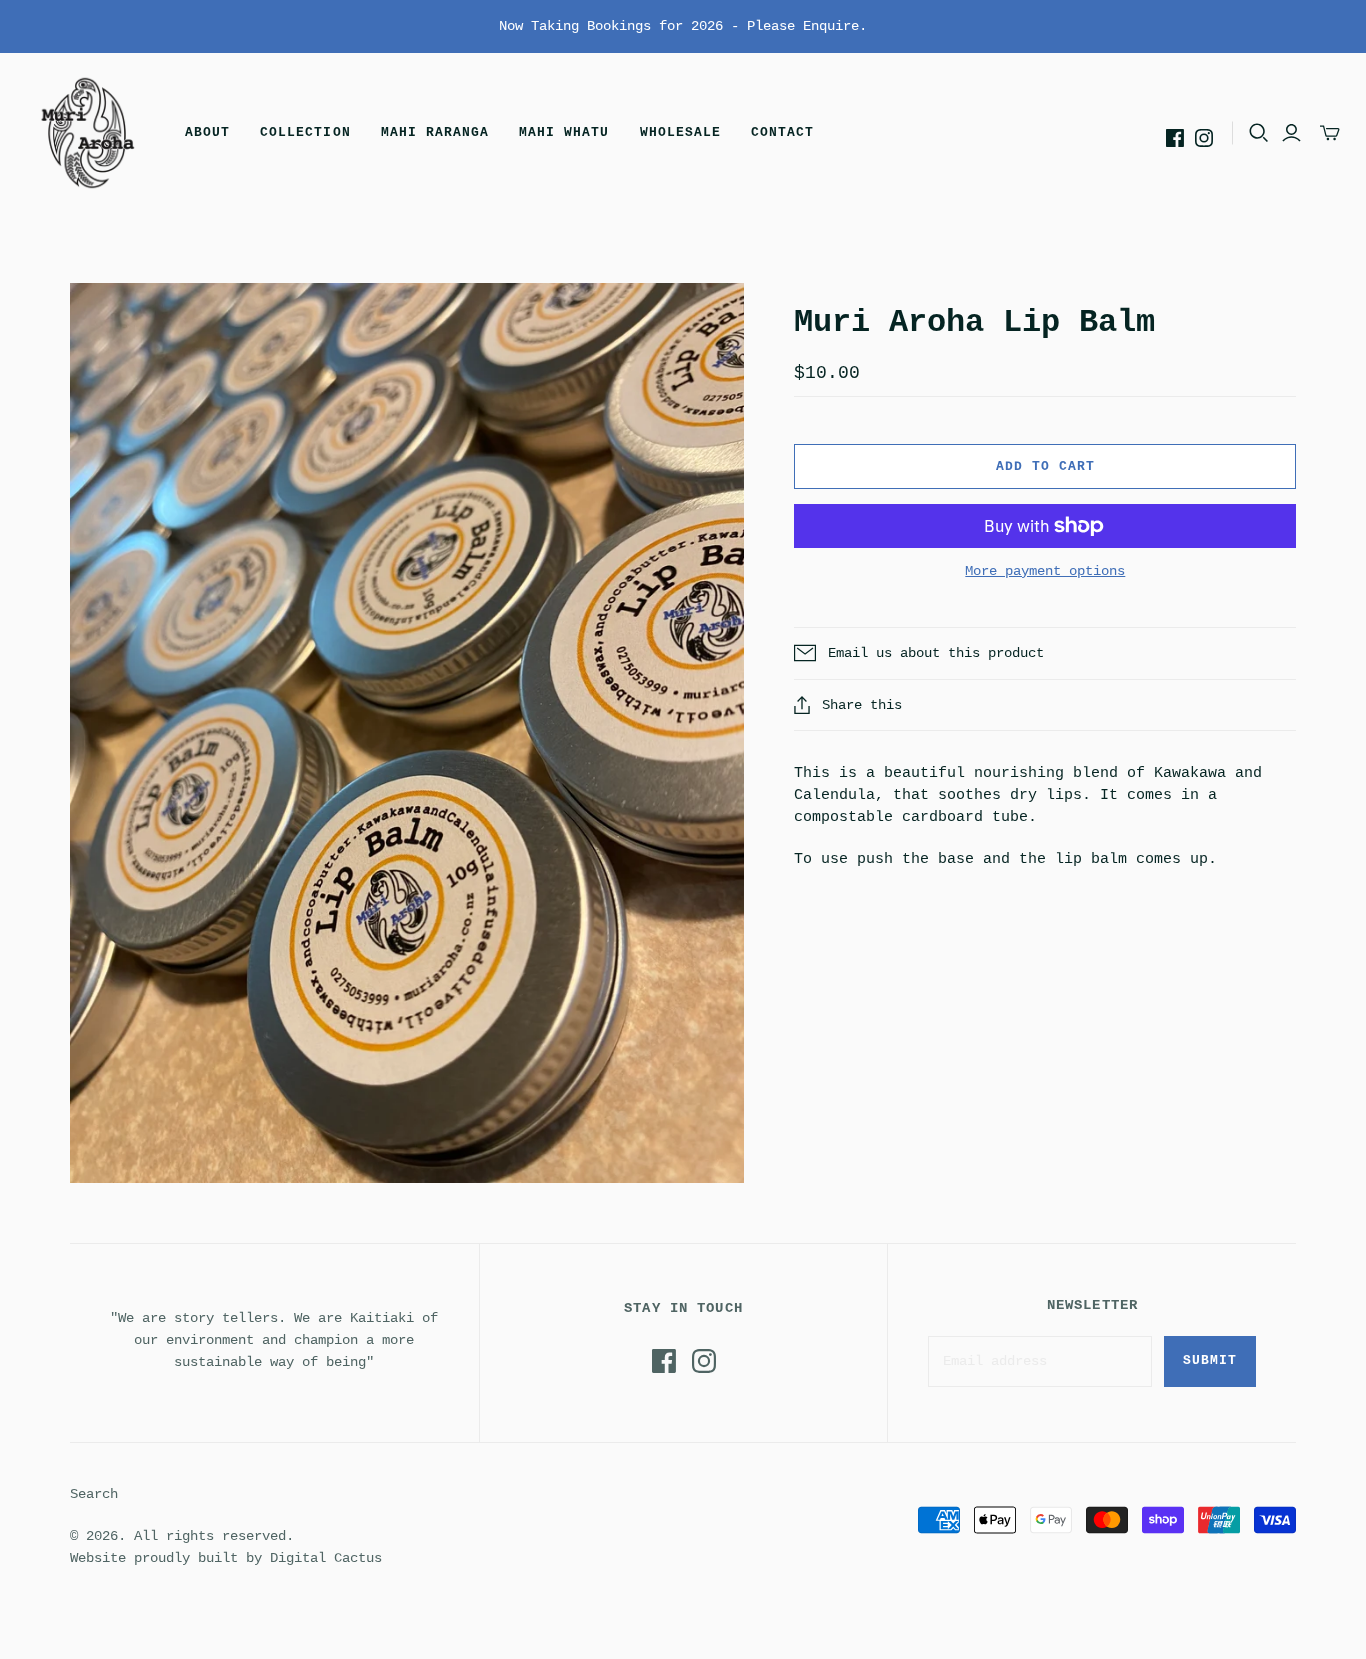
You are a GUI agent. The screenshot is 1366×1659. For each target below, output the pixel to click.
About (207, 132)
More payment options (1045, 571)
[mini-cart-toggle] (1330, 133)
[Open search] (1259, 133)
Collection (305, 132)
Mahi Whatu (564, 132)
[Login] (1291, 133)
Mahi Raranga (435, 132)
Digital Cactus (326, 1558)
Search (94, 1494)
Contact (782, 132)
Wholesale (680, 132)
